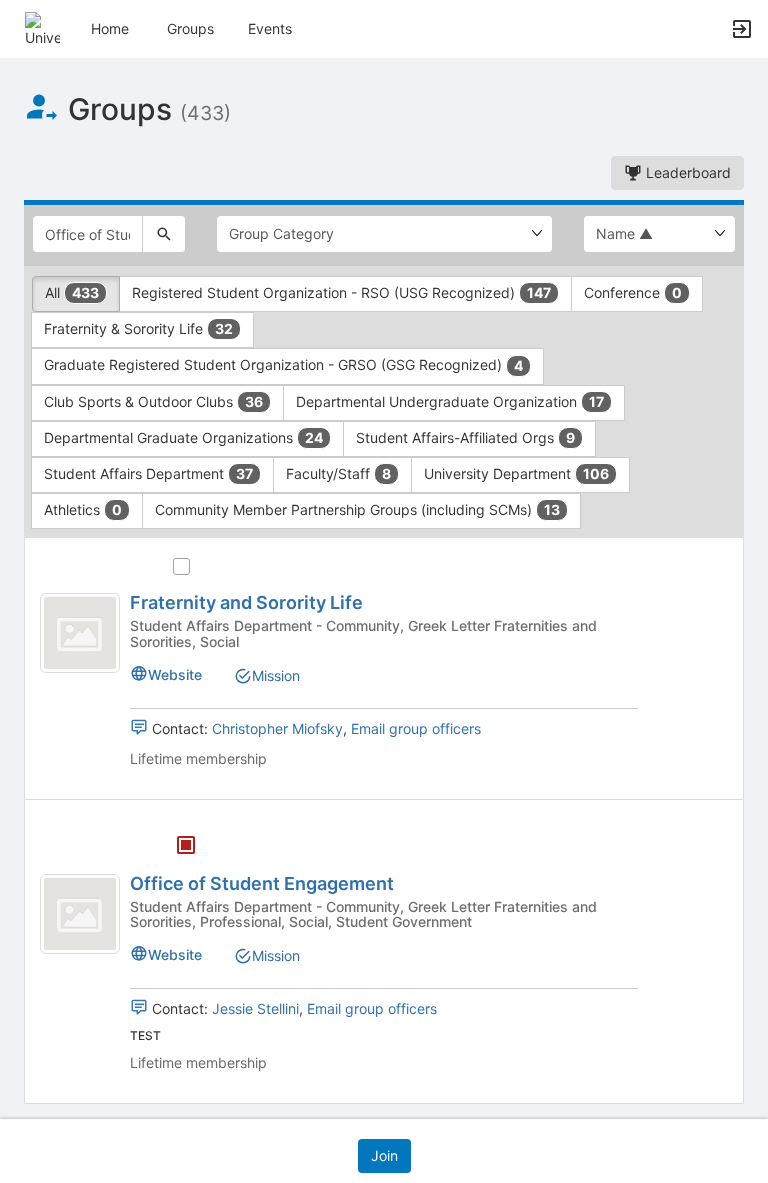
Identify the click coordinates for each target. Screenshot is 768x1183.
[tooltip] (186, 846)
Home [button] (110, 28)
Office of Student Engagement (262, 883)
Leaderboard (686, 172)
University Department (516, 473)
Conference (633, 292)
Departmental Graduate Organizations (183, 437)
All (72, 292)
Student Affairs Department (148, 473)
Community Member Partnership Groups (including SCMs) (357, 509)
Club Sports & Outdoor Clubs (153, 401)
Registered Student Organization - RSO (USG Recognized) (341, 292)
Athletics (83, 509)
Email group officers (416, 728)
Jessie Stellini (255, 1008)
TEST (145, 1035)
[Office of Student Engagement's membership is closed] (175, 847)
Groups (190, 28)
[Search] (164, 234)
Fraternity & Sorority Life (138, 328)
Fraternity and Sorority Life (246, 602)
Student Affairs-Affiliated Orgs (465, 437)
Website (175, 674)
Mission (276, 675)
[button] (42, 27)
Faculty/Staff (338, 473)
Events (270, 28)
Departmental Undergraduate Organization (450, 401)
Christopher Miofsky (277, 728)
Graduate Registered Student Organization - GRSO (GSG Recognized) (283, 364)
